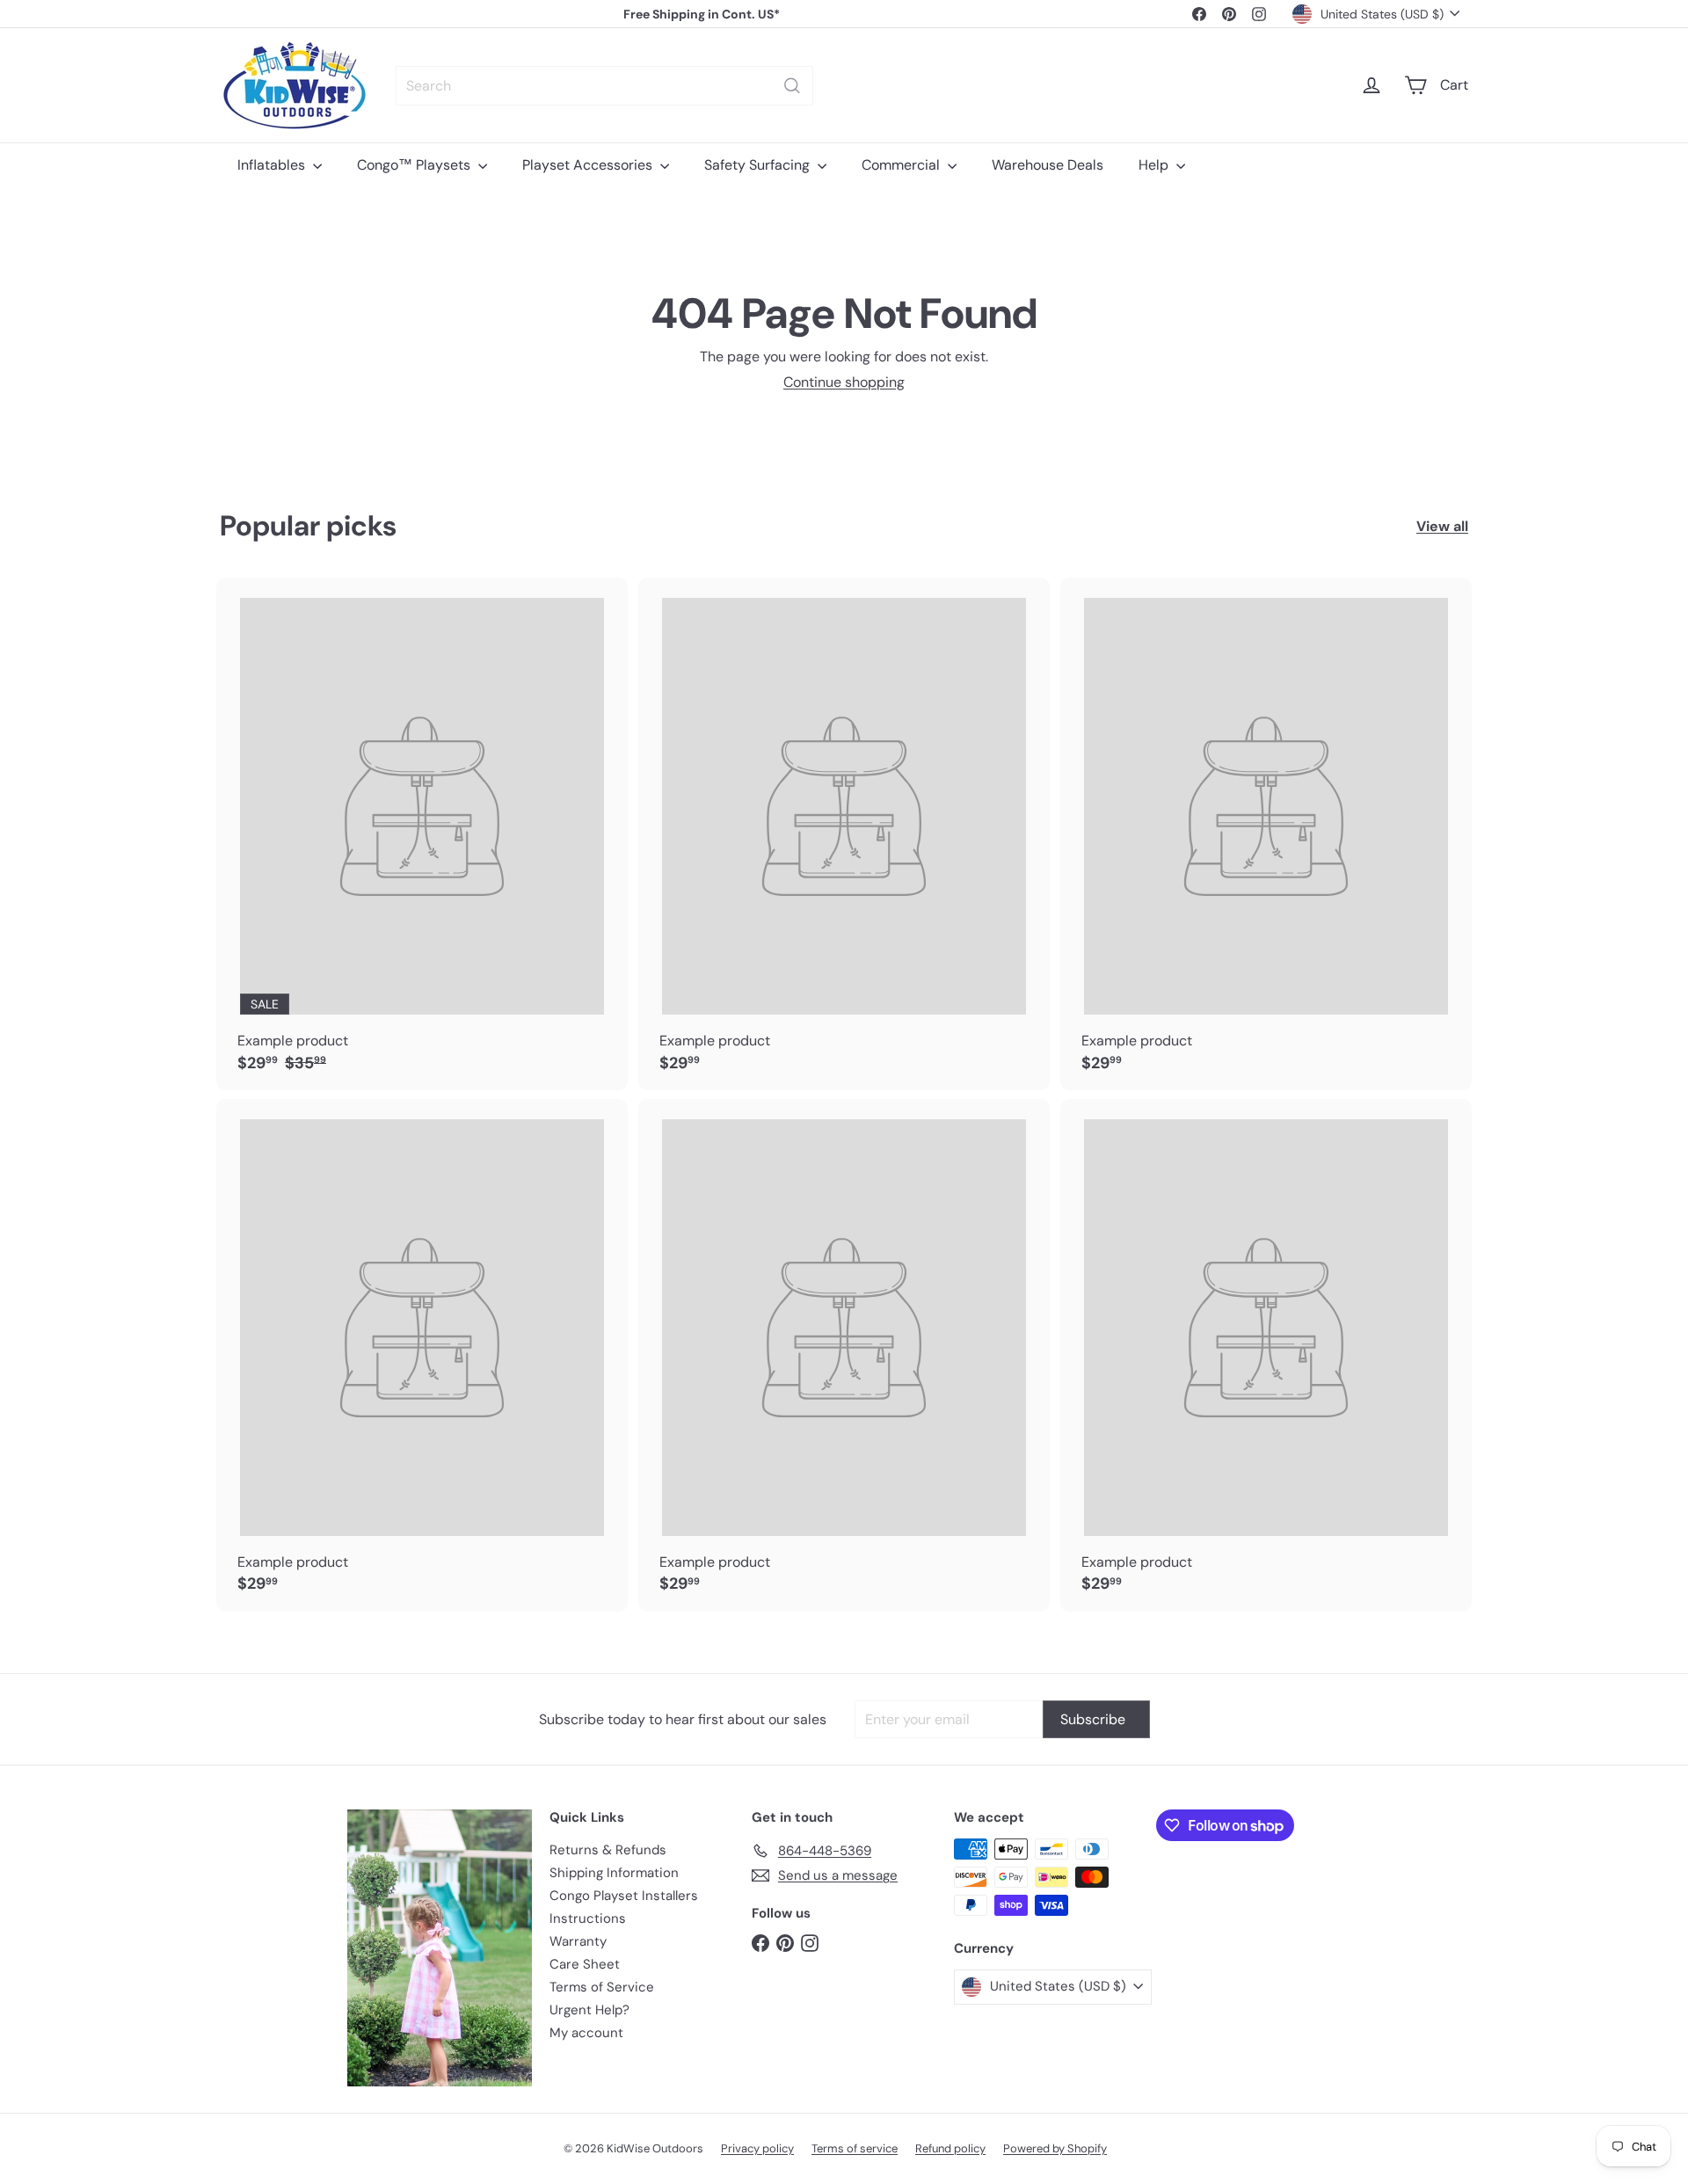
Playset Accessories (589, 165)
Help (1155, 165)
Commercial (902, 165)
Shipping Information (614, 1873)
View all (1442, 526)
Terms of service (855, 2148)
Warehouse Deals (1048, 165)
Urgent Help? (589, 2010)
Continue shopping (844, 382)
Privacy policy (757, 2148)
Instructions (588, 1918)
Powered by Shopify (1055, 2148)
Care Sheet (585, 1964)
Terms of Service (602, 1987)
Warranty (578, 1941)
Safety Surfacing (759, 165)
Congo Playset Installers (624, 1896)
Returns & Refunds (608, 1850)
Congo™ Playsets (415, 165)
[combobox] (604, 86)
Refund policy (950, 2148)
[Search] (792, 86)
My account (586, 2033)
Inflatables (273, 165)
